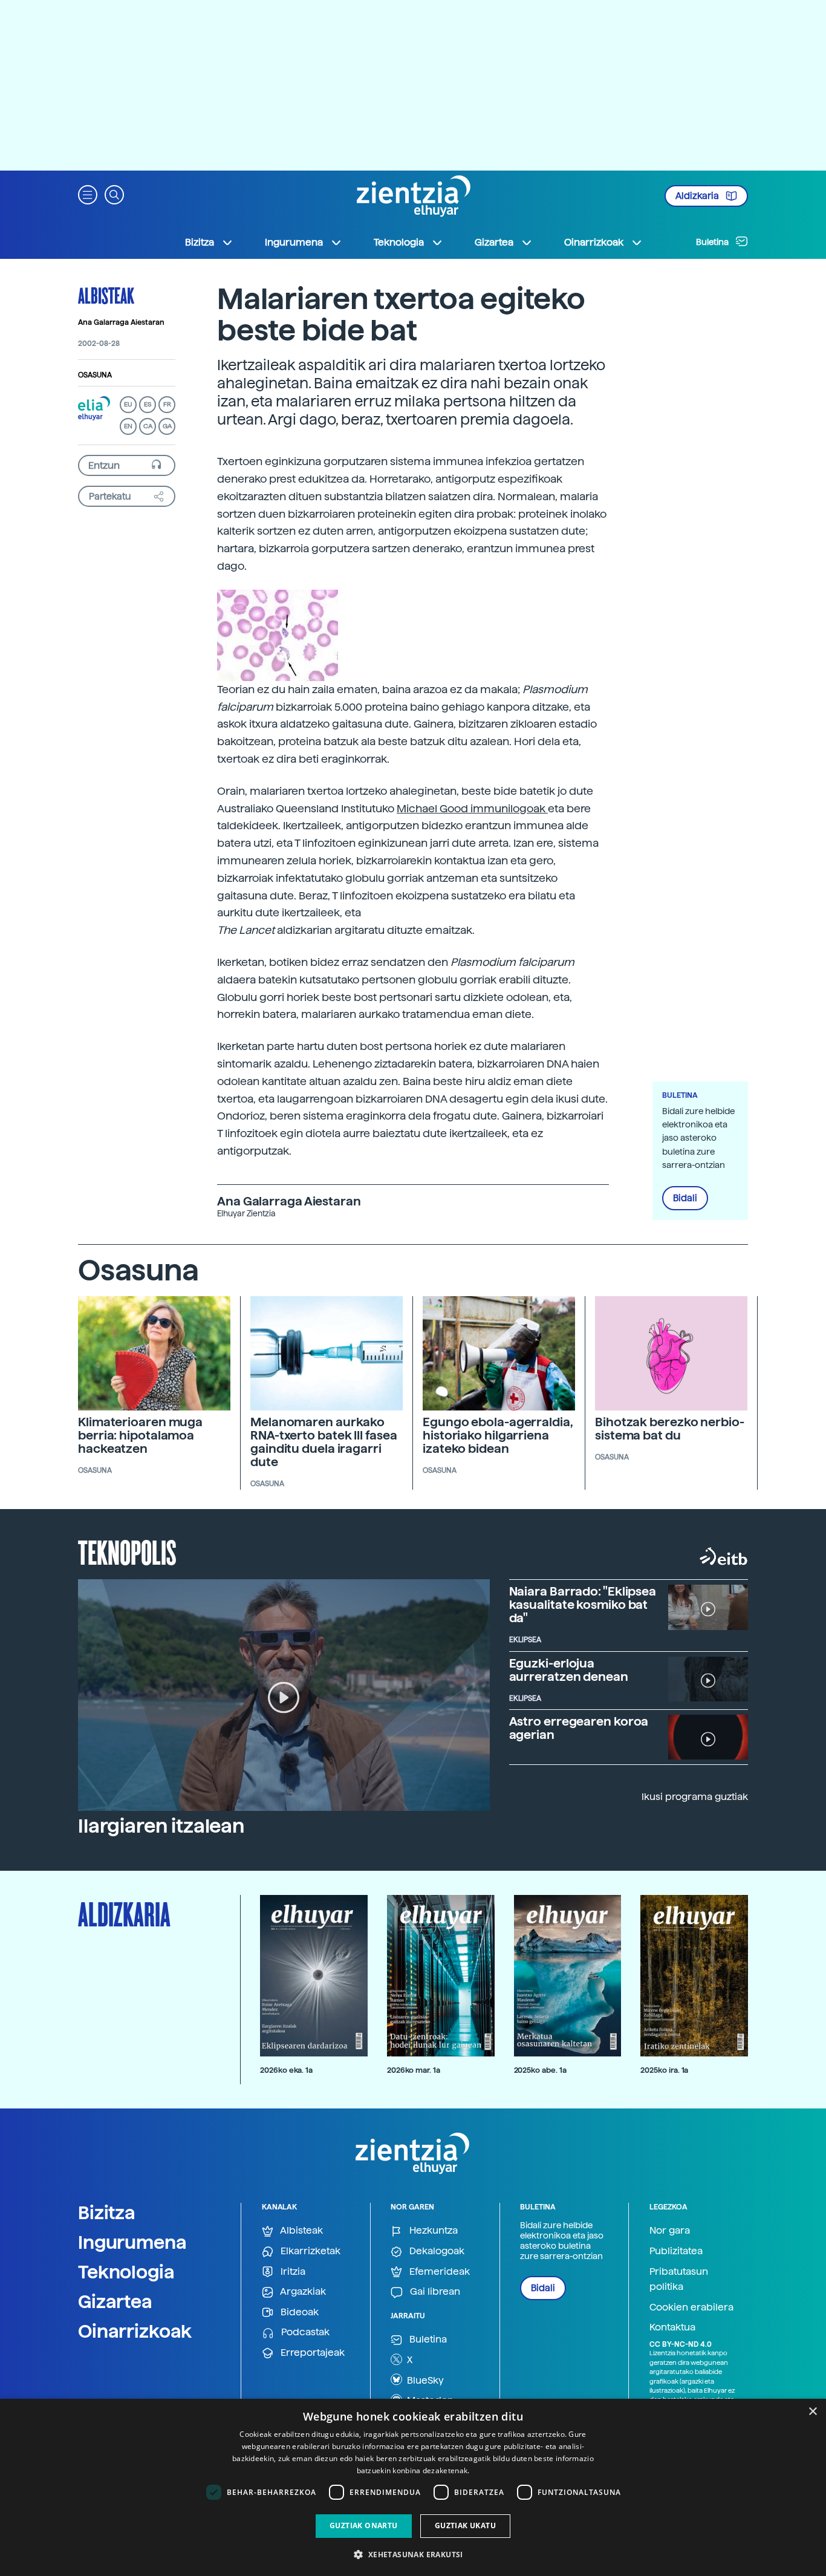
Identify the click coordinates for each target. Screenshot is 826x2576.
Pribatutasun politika (679, 2279)
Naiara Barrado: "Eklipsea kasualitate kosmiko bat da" (583, 1605)
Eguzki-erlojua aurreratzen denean (569, 1670)
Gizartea (115, 2301)
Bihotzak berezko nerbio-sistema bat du (670, 1429)
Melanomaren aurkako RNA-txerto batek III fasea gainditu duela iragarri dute (324, 1442)
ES (148, 404)
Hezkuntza (432, 2230)
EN (128, 426)
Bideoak (298, 2312)
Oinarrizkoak (135, 2331)
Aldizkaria (698, 196)
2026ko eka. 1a (286, 2070)
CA (148, 426)
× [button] (812, 2412)
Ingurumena (132, 2242)
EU (128, 404)
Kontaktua (672, 2327)
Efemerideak (438, 2271)
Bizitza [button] (200, 242)
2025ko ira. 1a (664, 2070)
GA (167, 426)
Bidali (685, 1198)
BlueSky (424, 2380)
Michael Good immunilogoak (472, 808)
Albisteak (106, 295)
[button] (88, 194)
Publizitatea (676, 2251)
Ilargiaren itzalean (161, 1826)
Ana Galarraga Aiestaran (121, 322)
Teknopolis (127, 1551)
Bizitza (107, 2212)
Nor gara (670, 2230)
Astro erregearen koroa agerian (579, 1728)
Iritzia (292, 2271)
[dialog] (413, 2487)
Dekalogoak (436, 2251)
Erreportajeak (311, 2353)
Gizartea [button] (494, 242)
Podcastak (304, 2332)
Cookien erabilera (691, 2307)
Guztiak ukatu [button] (465, 2525)
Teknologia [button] (399, 242)
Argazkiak (302, 2291)
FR (167, 404)
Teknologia (126, 2272)
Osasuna (95, 375)
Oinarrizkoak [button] (594, 242)
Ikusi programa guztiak (695, 1797)
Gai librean (434, 2291)
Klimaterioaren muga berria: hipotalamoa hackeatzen (140, 1435)
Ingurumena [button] (294, 242)
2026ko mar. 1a (414, 2070)
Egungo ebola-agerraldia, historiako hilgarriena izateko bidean (498, 1435)
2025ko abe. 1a (540, 2070)
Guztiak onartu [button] (364, 2525)
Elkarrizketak (309, 2251)
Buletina (713, 242)
